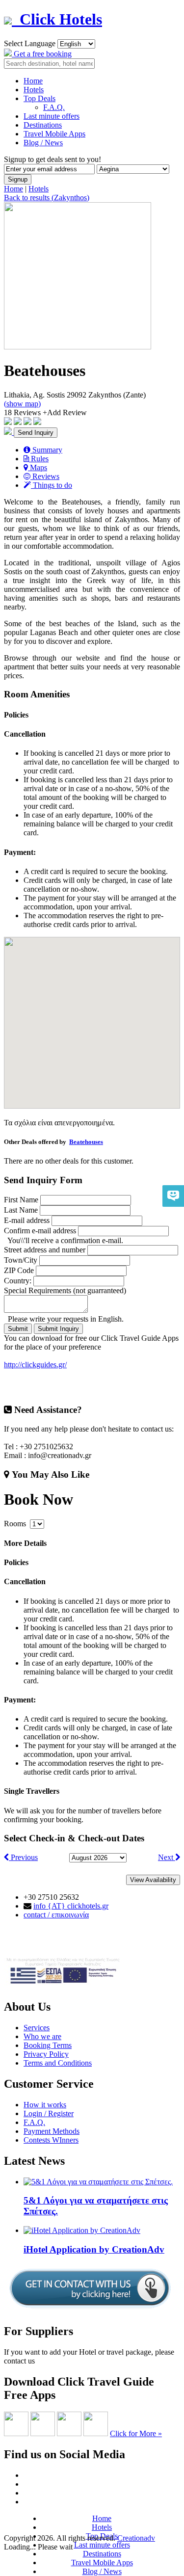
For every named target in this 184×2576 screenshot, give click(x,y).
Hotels (34, 90)
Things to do (52, 485)
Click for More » (136, 2433)
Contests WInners (51, 2140)
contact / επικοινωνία (56, 1915)
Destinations (43, 125)
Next (167, 1857)
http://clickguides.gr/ (35, 1365)
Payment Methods (52, 2131)
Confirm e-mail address (40, 1231)
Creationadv (136, 2538)
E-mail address (27, 1220)
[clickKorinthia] (69, 2433)
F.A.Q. (54, 107)
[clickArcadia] (43, 2433)
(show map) (22, 404)
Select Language (30, 43)
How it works (45, 2105)
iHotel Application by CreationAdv (94, 2249)
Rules (39, 459)
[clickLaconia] (96, 2433)
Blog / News (43, 143)
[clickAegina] (16, 2433)
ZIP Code (19, 1270)
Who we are (42, 2036)
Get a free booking (42, 54)
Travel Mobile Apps (54, 134)
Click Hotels (57, 19)
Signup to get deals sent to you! (53, 159)
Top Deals (39, 98)
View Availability (153, 1880)
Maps (38, 467)
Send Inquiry (36, 433)
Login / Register (49, 2113)
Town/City (21, 1260)
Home (33, 81)
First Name (21, 1200)
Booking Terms (48, 2045)
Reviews (45, 476)
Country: (18, 1281)
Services (37, 2028)
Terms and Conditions (58, 2063)
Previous (23, 1857)
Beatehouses (86, 1142)
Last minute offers (52, 116)
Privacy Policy (46, 2054)
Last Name (21, 1210)
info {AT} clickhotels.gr (71, 1906)
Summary (46, 450)
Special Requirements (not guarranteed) (65, 1290)
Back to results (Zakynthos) (47, 198)
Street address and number (45, 1250)
